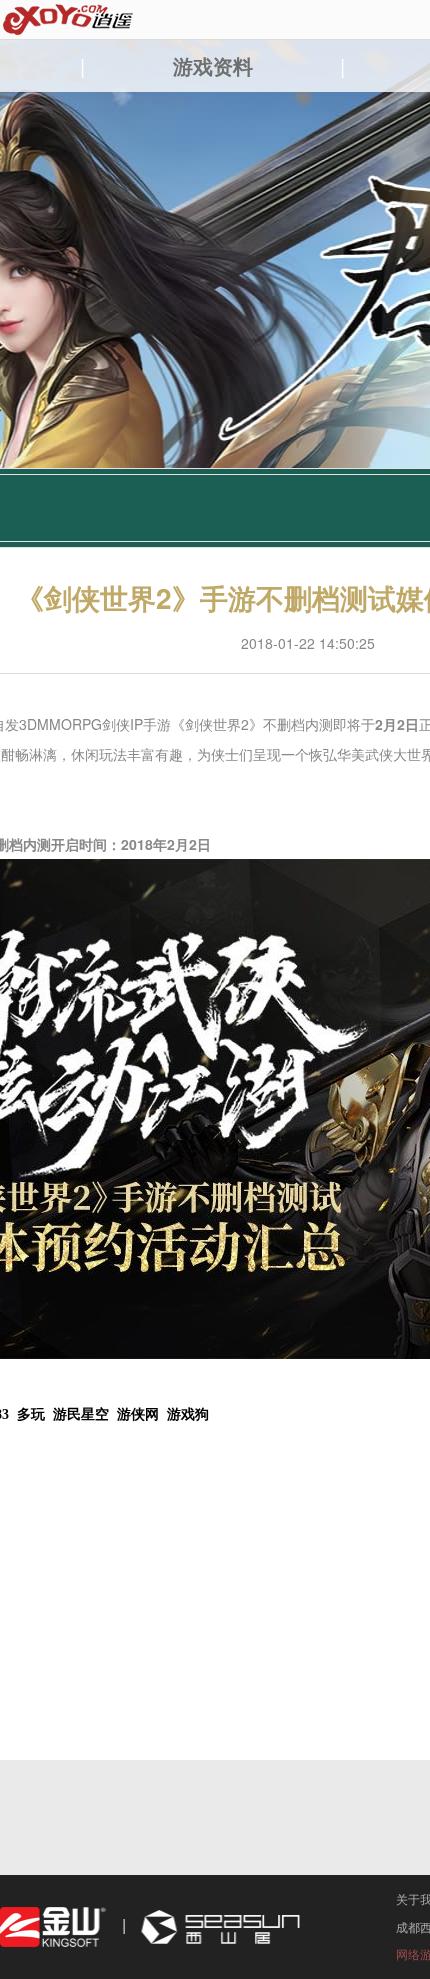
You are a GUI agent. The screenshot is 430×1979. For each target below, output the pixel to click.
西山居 (218, 1927)
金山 (53, 1927)
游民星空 (81, 1414)
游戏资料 (213, 65)
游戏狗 (188, 1414)
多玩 (31, 1414)
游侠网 (138, 1414)
